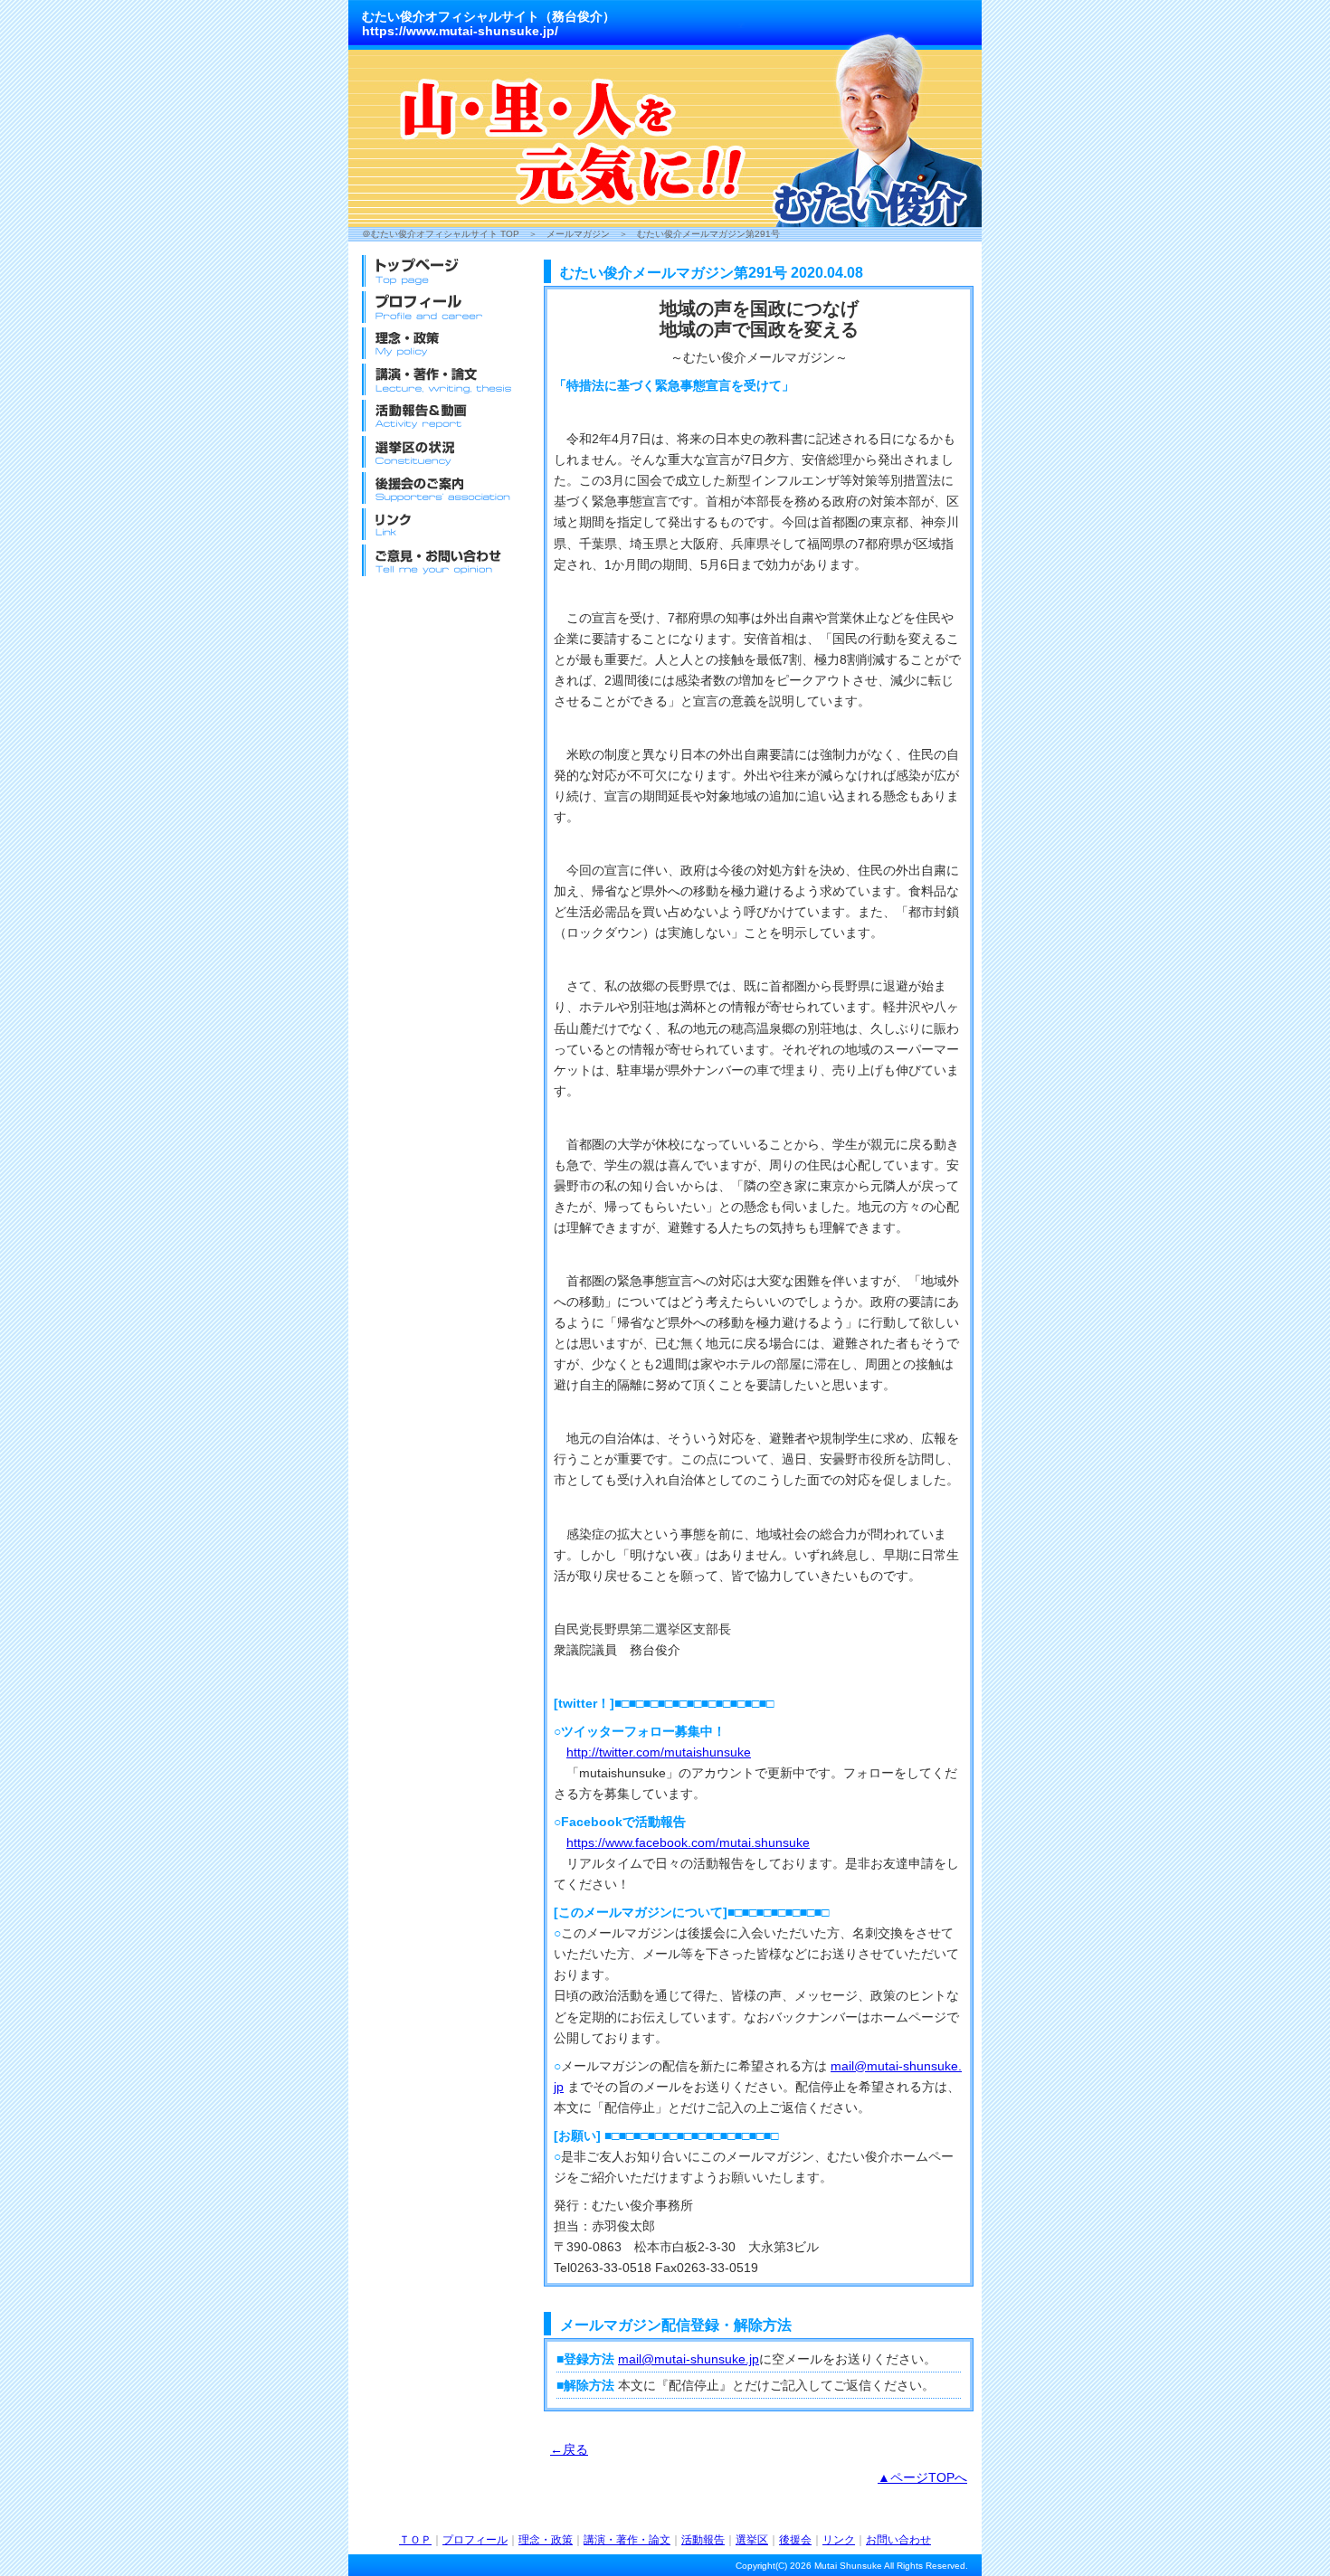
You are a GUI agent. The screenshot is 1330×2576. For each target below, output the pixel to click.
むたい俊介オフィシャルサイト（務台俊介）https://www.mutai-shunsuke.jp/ (489, 24)
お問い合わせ (898, 2540)
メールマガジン (578, 234)
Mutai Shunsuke (848, 2566)
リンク (839, 2540)
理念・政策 (546, 2540)
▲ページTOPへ (922, 2477)
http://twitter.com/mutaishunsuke (659, 1752)
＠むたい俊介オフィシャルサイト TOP (441, 234)
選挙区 (752, 2540)
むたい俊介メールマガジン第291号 (708, 234)
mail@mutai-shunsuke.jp (689, 2359)
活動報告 (703, 2540)
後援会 (795, 2540)
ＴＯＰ (415, 2540)
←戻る (569, 2449)
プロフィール (475, 2540)
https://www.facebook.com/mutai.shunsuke (688, 1842)
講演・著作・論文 (627, 2540)
